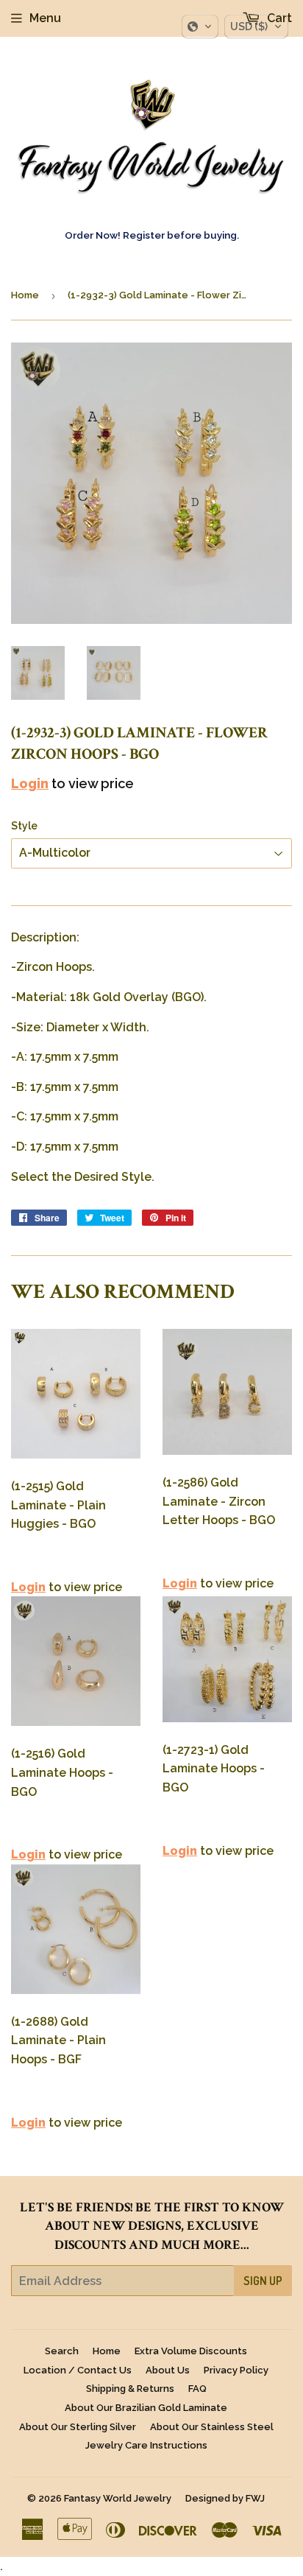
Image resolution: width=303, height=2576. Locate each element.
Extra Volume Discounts (191, 2351)
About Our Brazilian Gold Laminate (146, 2408)
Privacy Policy (236, 2370)
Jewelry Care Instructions (146, 2445)
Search (62, 2351)
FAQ (197, 2389)
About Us (168, 2370)
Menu (45, 18)
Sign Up (263, 2281)
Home (25, 295)
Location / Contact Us (78, 2370)
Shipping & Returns (130, 2389)
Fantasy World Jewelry (118, 2498)
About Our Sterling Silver (78, 2427)
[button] (200, 27)
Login (30, 783)
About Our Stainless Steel (212, 2427)
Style (24, 826)
